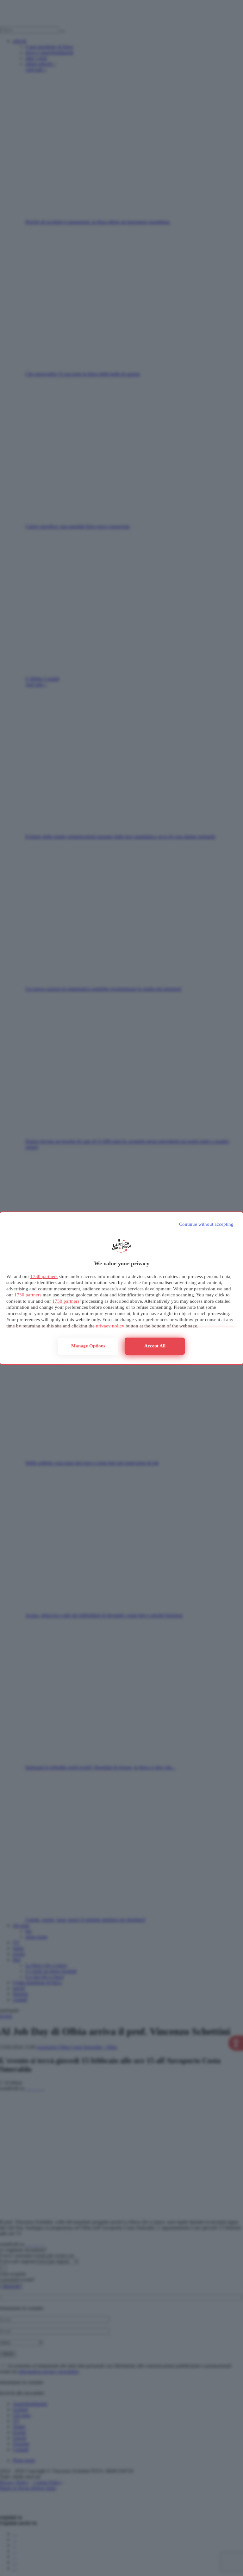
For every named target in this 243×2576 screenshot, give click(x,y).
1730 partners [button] (44, 1276)
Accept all (155, 1346)
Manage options (88, 1346)
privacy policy (110, 1326)
